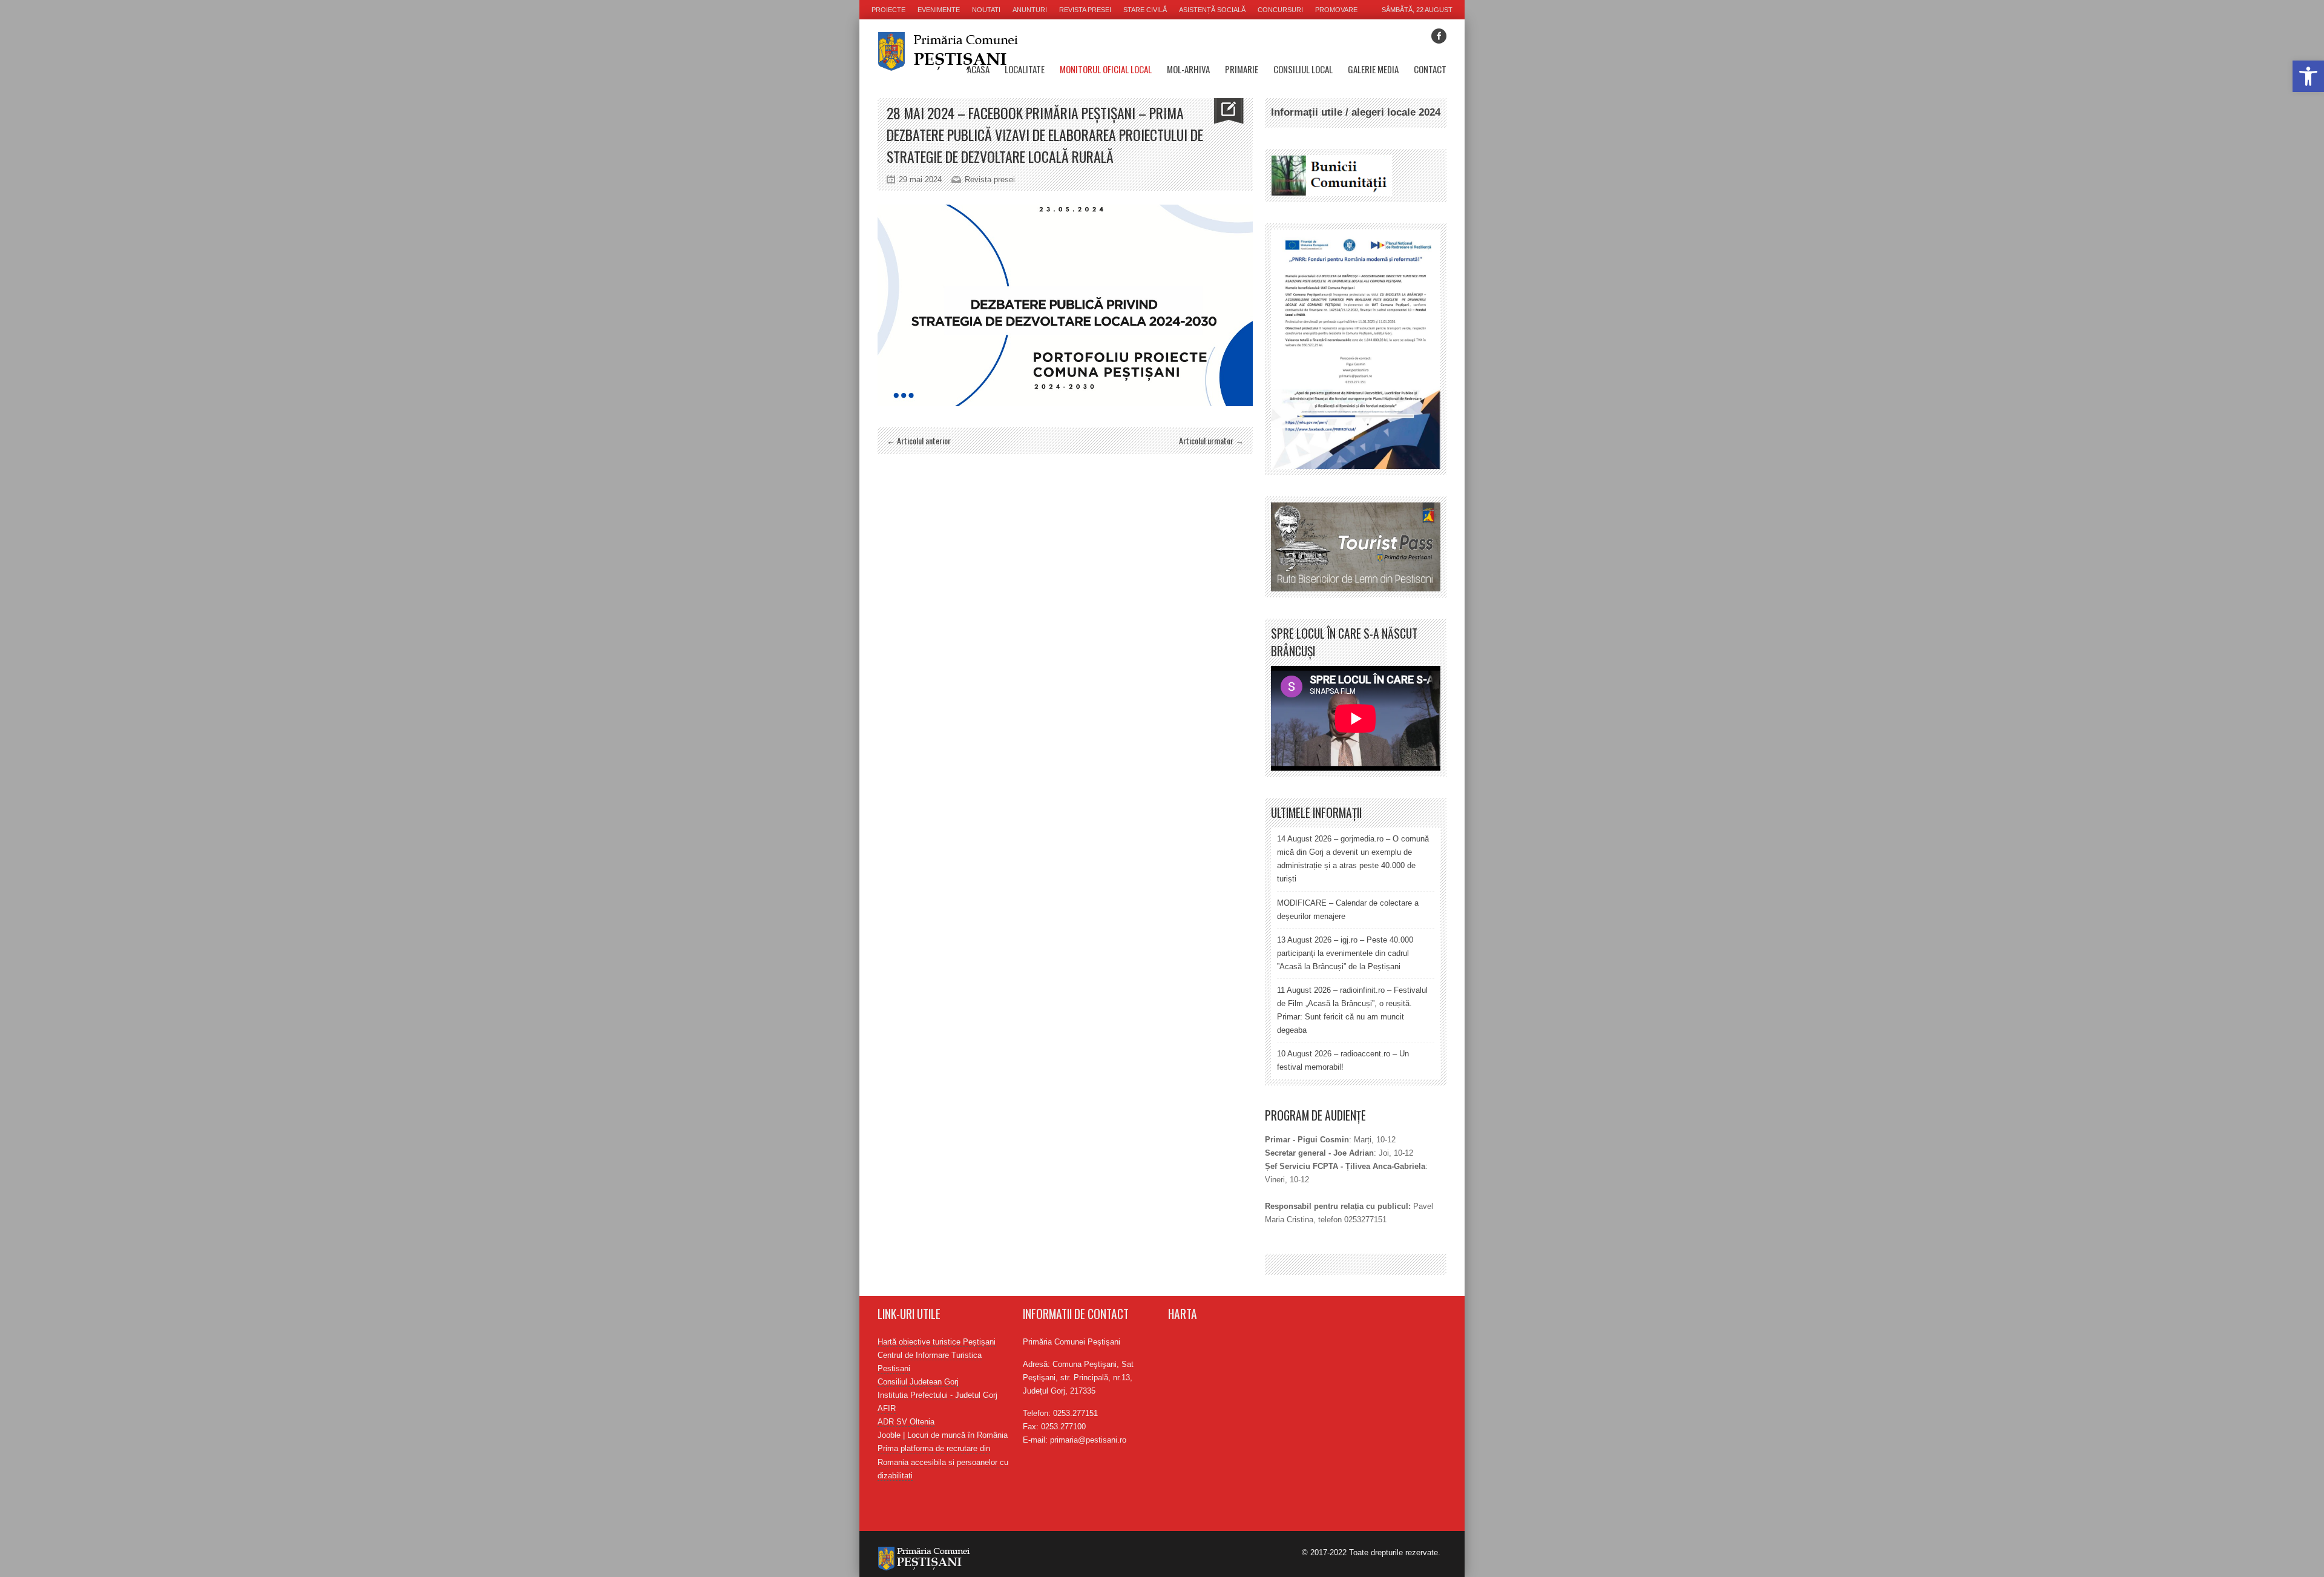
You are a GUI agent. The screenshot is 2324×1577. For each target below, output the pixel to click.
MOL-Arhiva (1188, 69)
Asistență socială (1212, 10)
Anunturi (1030, 10)
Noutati (986, 10)
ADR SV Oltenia (906, 1422)
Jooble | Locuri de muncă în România (943, 1435)
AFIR (887, 1408)
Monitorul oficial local (1106, 69)
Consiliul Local (1303, 69)
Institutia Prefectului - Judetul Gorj (937, 1395)
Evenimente (939, 10)
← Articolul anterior (919, 440)
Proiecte (888, 10)
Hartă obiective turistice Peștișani (937, 1342)
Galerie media (1373, 69)
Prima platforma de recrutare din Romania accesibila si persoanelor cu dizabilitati (943, 1462)
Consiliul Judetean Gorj (918, 1382)
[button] (2308, 76)
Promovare (1336, 10)
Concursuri (1280, 10)
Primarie (1242, 69)
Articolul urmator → (1211, 440)
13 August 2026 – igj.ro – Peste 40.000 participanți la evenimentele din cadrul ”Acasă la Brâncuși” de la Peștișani (1345, 953)
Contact (1430, 69)
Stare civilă (1145, 10)
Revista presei (1085, 10)
